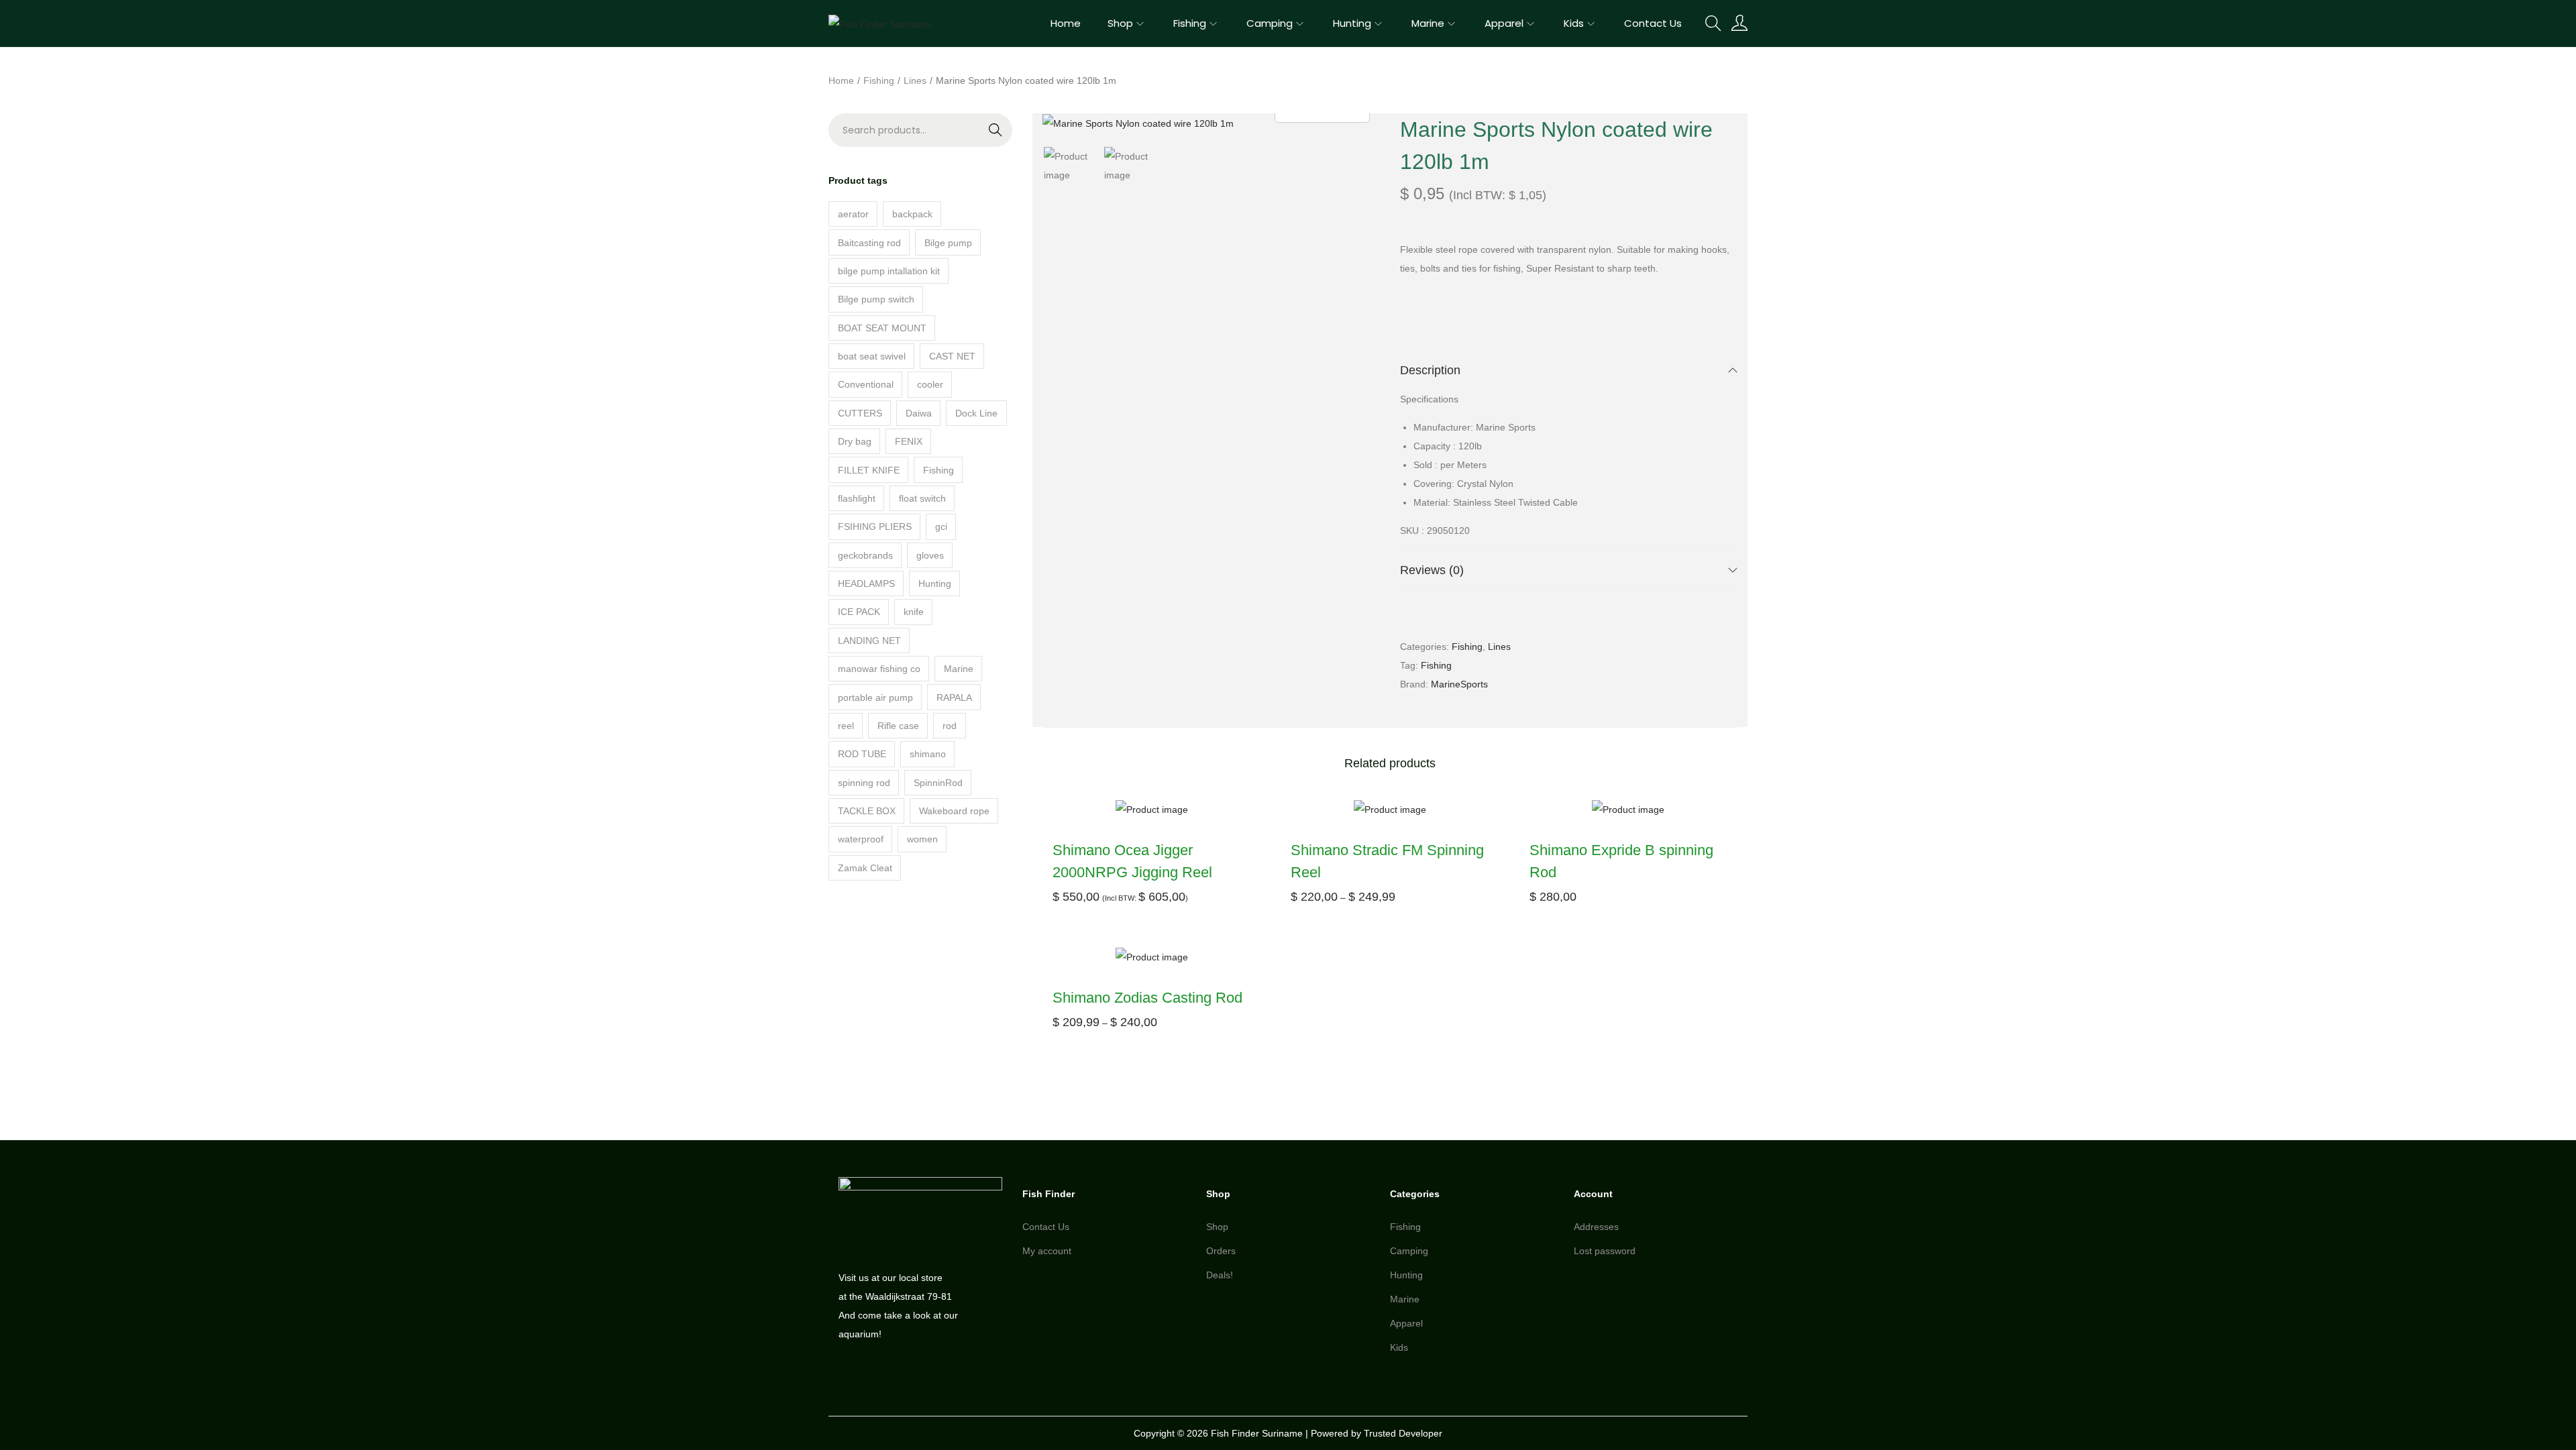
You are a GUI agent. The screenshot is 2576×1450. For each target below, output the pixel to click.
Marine (959, 669)
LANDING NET (869, 640)
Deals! (1220, 1275)
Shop (1217, 1227)
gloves (930, 555)
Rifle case (898, 726)
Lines (915, 80)
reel (846, 726)
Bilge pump (948, 243)
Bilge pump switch (876, 299)
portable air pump (875, 698)
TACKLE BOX (867, 811)
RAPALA (954, 698)
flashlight (857, 498)
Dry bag (855, 441)
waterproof (861, 839)
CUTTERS (860, 413)
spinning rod (864, 783)
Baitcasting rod (869, 243)
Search (968, 139)
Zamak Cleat (865, 868)
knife (914, 612)
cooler (930, 384)
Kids (1399, 1347)
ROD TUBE (862, 754)
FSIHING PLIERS (875, 526)
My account (1047, 1251)
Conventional (866, 384)
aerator (853, 214)
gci (941, 526)
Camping (1409, 1251)
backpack (912, 214)
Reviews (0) (1432, 570)
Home (841, 80)
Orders (1221, 1251)
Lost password (1605, 1251)
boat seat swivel (872, 356)
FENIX (909, 441)
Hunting (935, 583)
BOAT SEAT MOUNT (882, 328)
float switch (922, 498)
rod (950, 726)
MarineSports (1459, 684)
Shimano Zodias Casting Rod (1147, 998)
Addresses (1596, 1227)
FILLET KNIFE (869, 470)
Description (1430, 370)
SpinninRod (938, 783)
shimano (928, 754)
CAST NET (952, 356)
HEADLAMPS (866, 583)
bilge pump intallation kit (889, 271)
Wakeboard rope (954, 811)
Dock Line (976, 413)
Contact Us (1046, 1227)
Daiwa (919, 413)
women (922, 839)
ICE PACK (859, 612)
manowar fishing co (879, 669)
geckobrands (865, 555)
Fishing (879, 80)
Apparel (1406, 1323)
